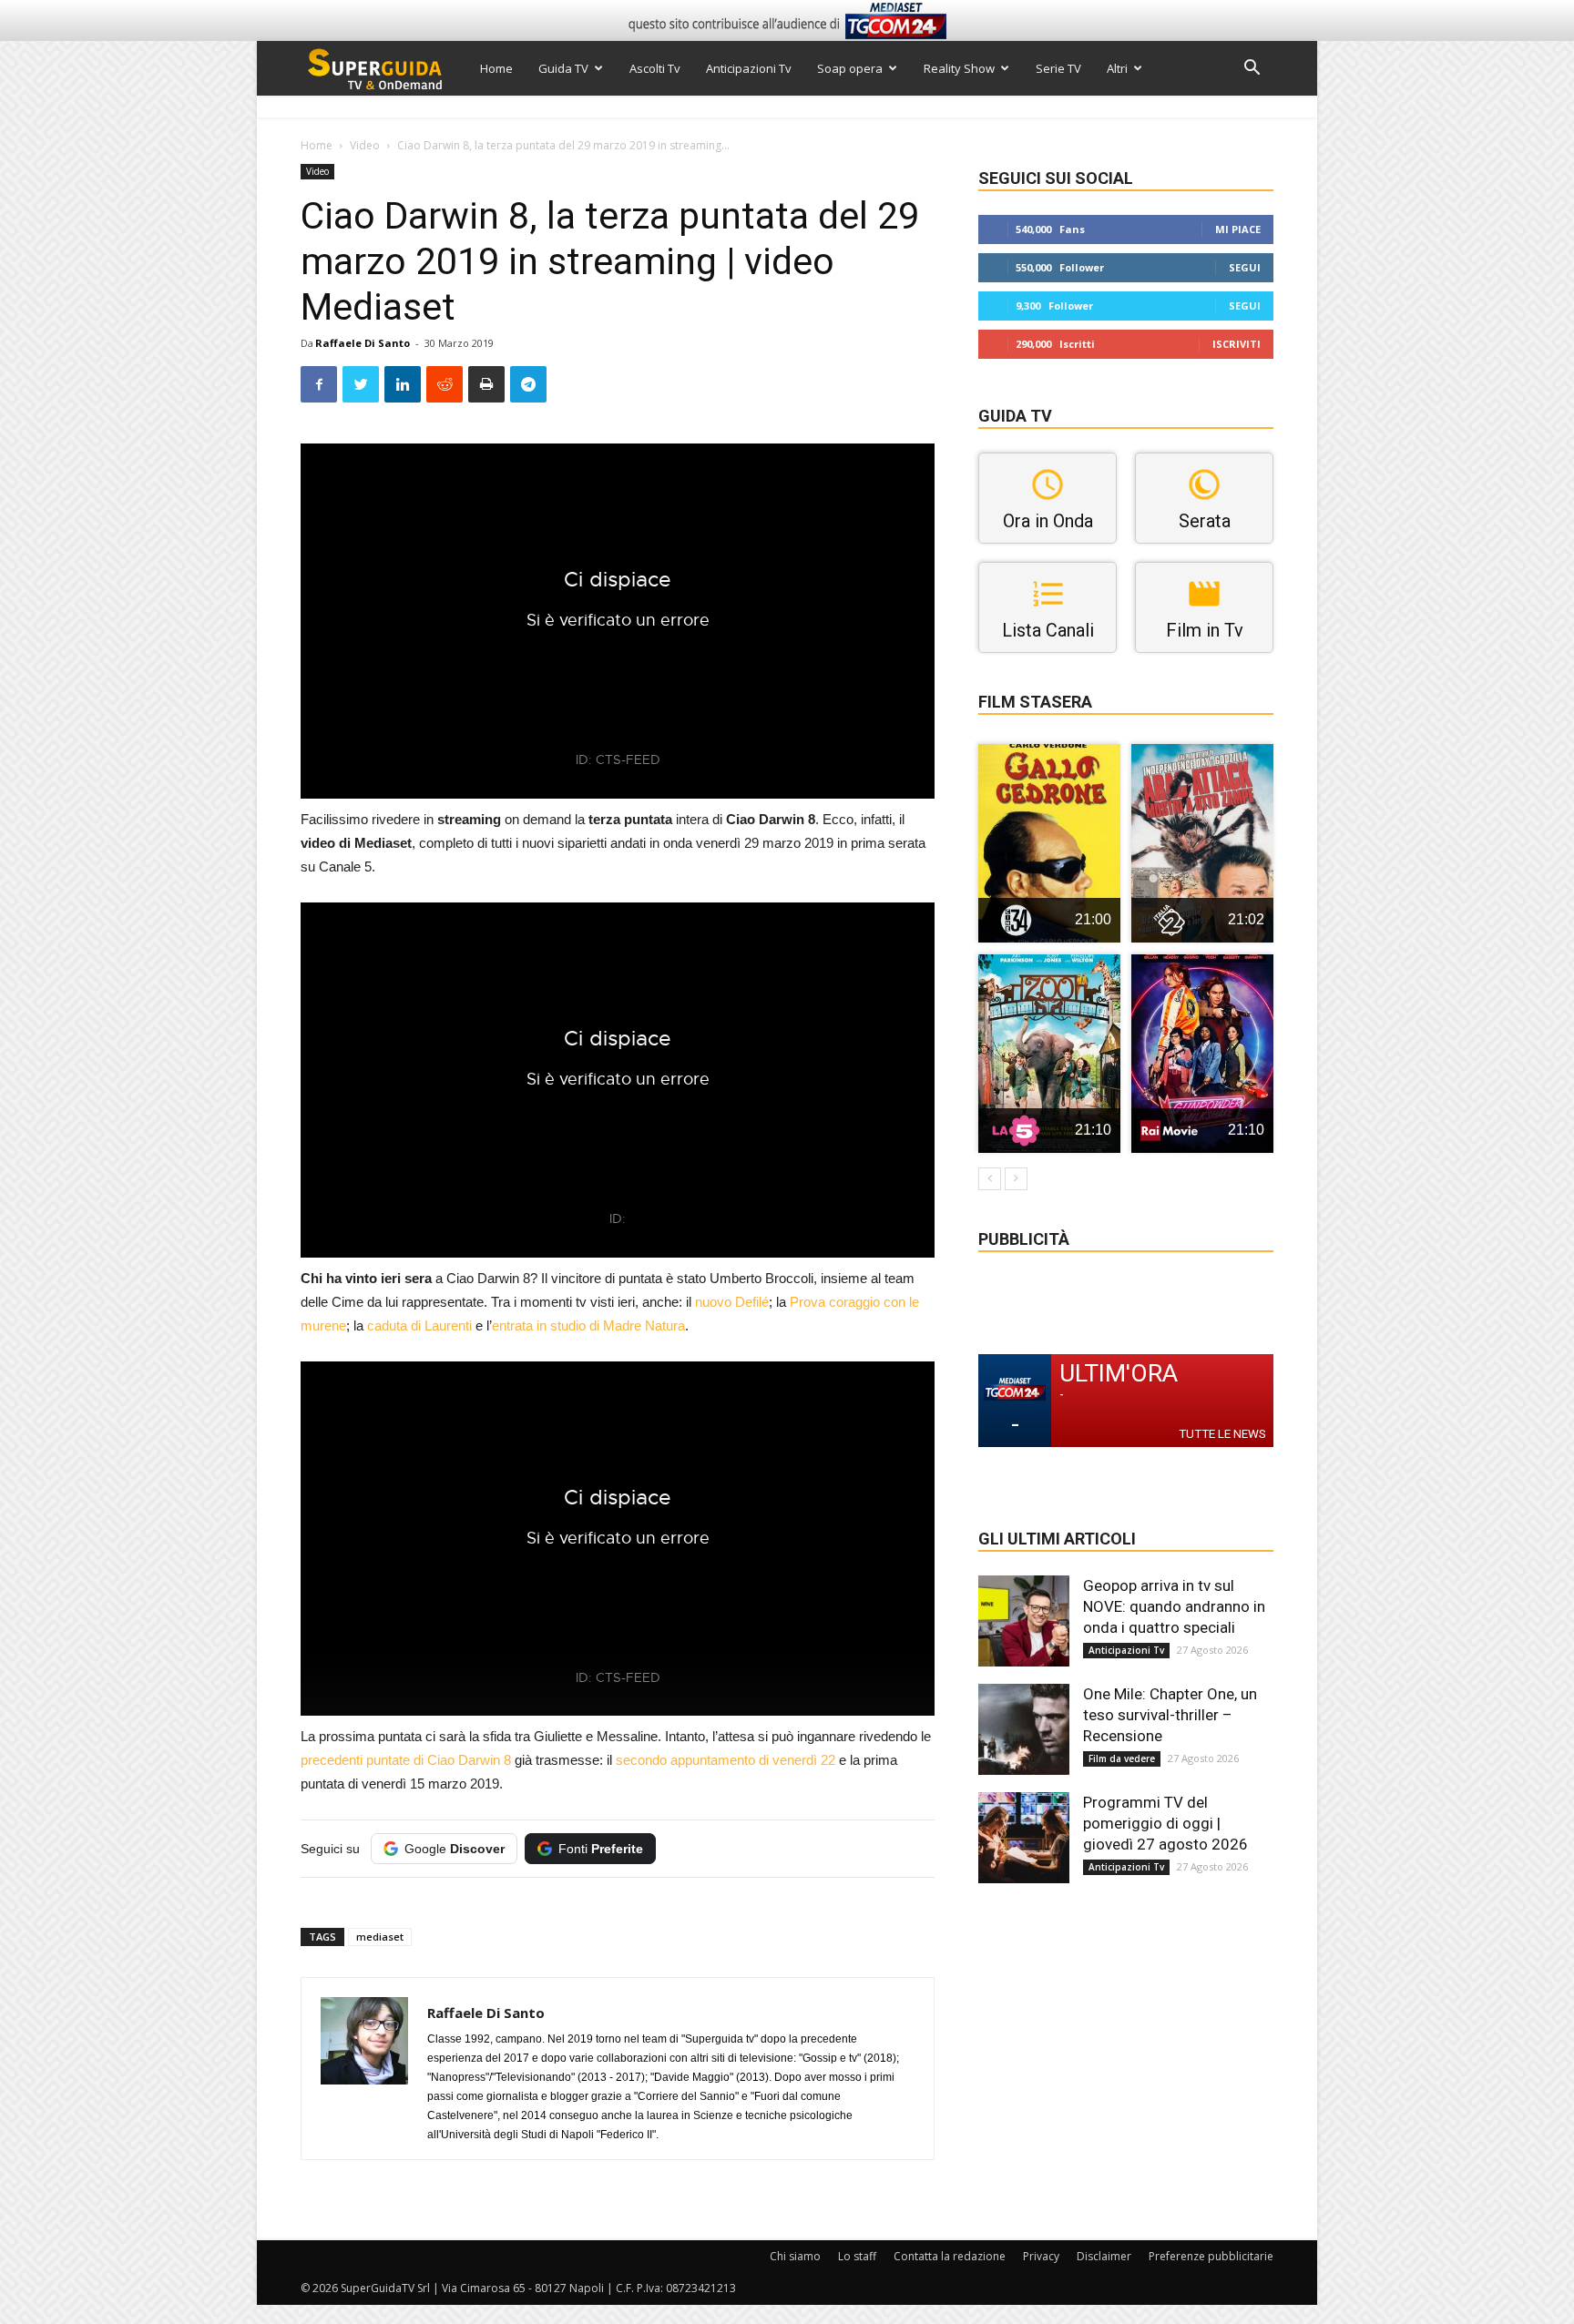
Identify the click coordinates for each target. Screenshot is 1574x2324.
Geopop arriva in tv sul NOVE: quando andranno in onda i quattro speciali (1174, 1606)
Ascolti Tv (655, 68)
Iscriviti (1237, 344)
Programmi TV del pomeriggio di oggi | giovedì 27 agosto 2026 (1165, 1823)
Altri (1117, 68)
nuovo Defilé (732, 1302)
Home (496, 68)
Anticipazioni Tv (749, 68)
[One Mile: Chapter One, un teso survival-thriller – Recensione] (1024, 1729)
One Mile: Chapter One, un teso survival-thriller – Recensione (1170, 1715)
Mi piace (1238, 229)
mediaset (380, 1937)
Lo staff (857, 2256)
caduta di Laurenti (419, 1325)
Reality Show (959, 68)
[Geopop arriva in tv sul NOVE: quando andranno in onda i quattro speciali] (1024, 1621)
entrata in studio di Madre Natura (588, 1325)
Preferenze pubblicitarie (1211, 2256)
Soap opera (850, 68)
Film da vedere (1122, 1758)
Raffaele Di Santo (363, 343)
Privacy (1041, 2256)
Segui (1245, 267)
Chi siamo (795, 2256)
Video (365, 145)
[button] (1252, 70)
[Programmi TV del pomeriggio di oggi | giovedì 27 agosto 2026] (1024, 1838)
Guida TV (563, 68)
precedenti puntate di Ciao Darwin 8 (406, 1760)
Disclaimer (1104, 2256)
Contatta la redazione (950, 2256)
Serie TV (1058, 68)
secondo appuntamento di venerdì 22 (726, 1760)
